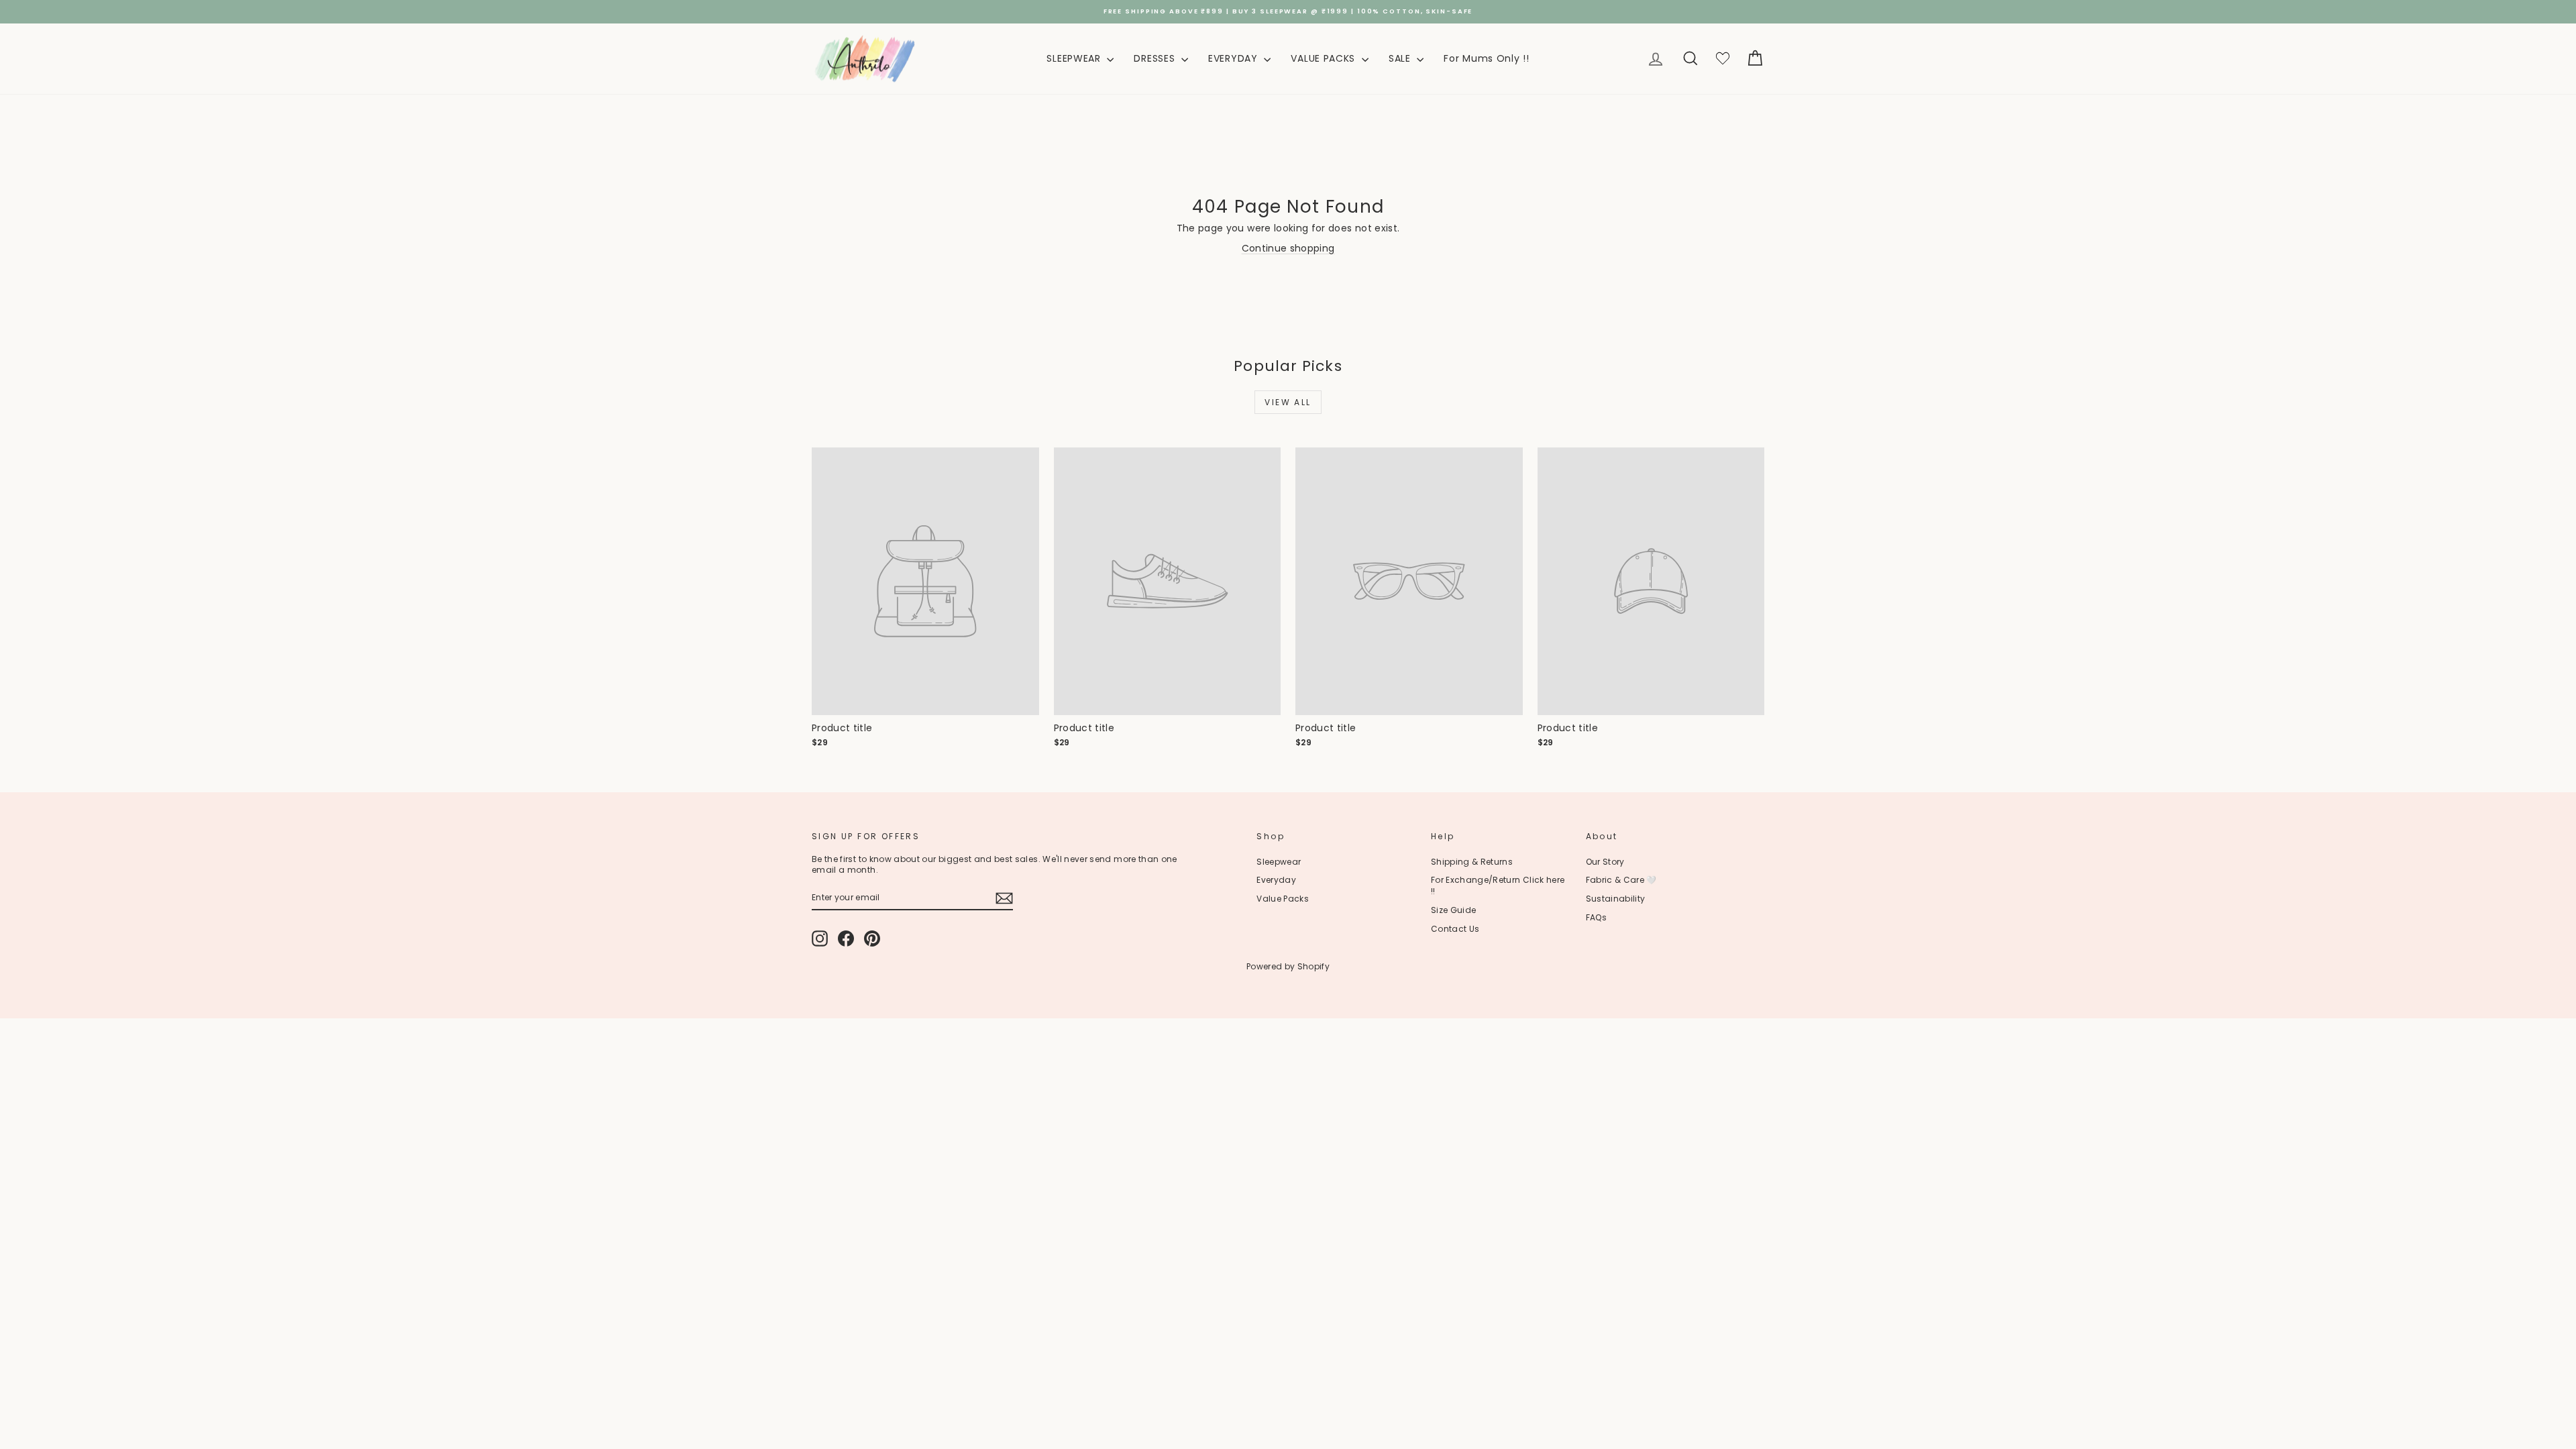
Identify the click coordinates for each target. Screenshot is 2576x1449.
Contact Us (1455, 929)
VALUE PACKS (1324, 58)
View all (1288, 402)
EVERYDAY (1234, 58)
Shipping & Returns (1472, 862)
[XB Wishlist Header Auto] (1723, 59)
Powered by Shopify (1288, 966)
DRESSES (1156, 58)
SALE (1401, 58)
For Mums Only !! (1486, 58)
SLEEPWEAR (1075, 58)
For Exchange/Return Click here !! (1498, 885)
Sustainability (1616, 899)
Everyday (1276, 880)
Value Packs (1283, 899)
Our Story (1605, 862)
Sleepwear (1279, 862)
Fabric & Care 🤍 (1621, 880)
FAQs (1596, 917)
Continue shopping (1288, 248)
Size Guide (1454, 910)
